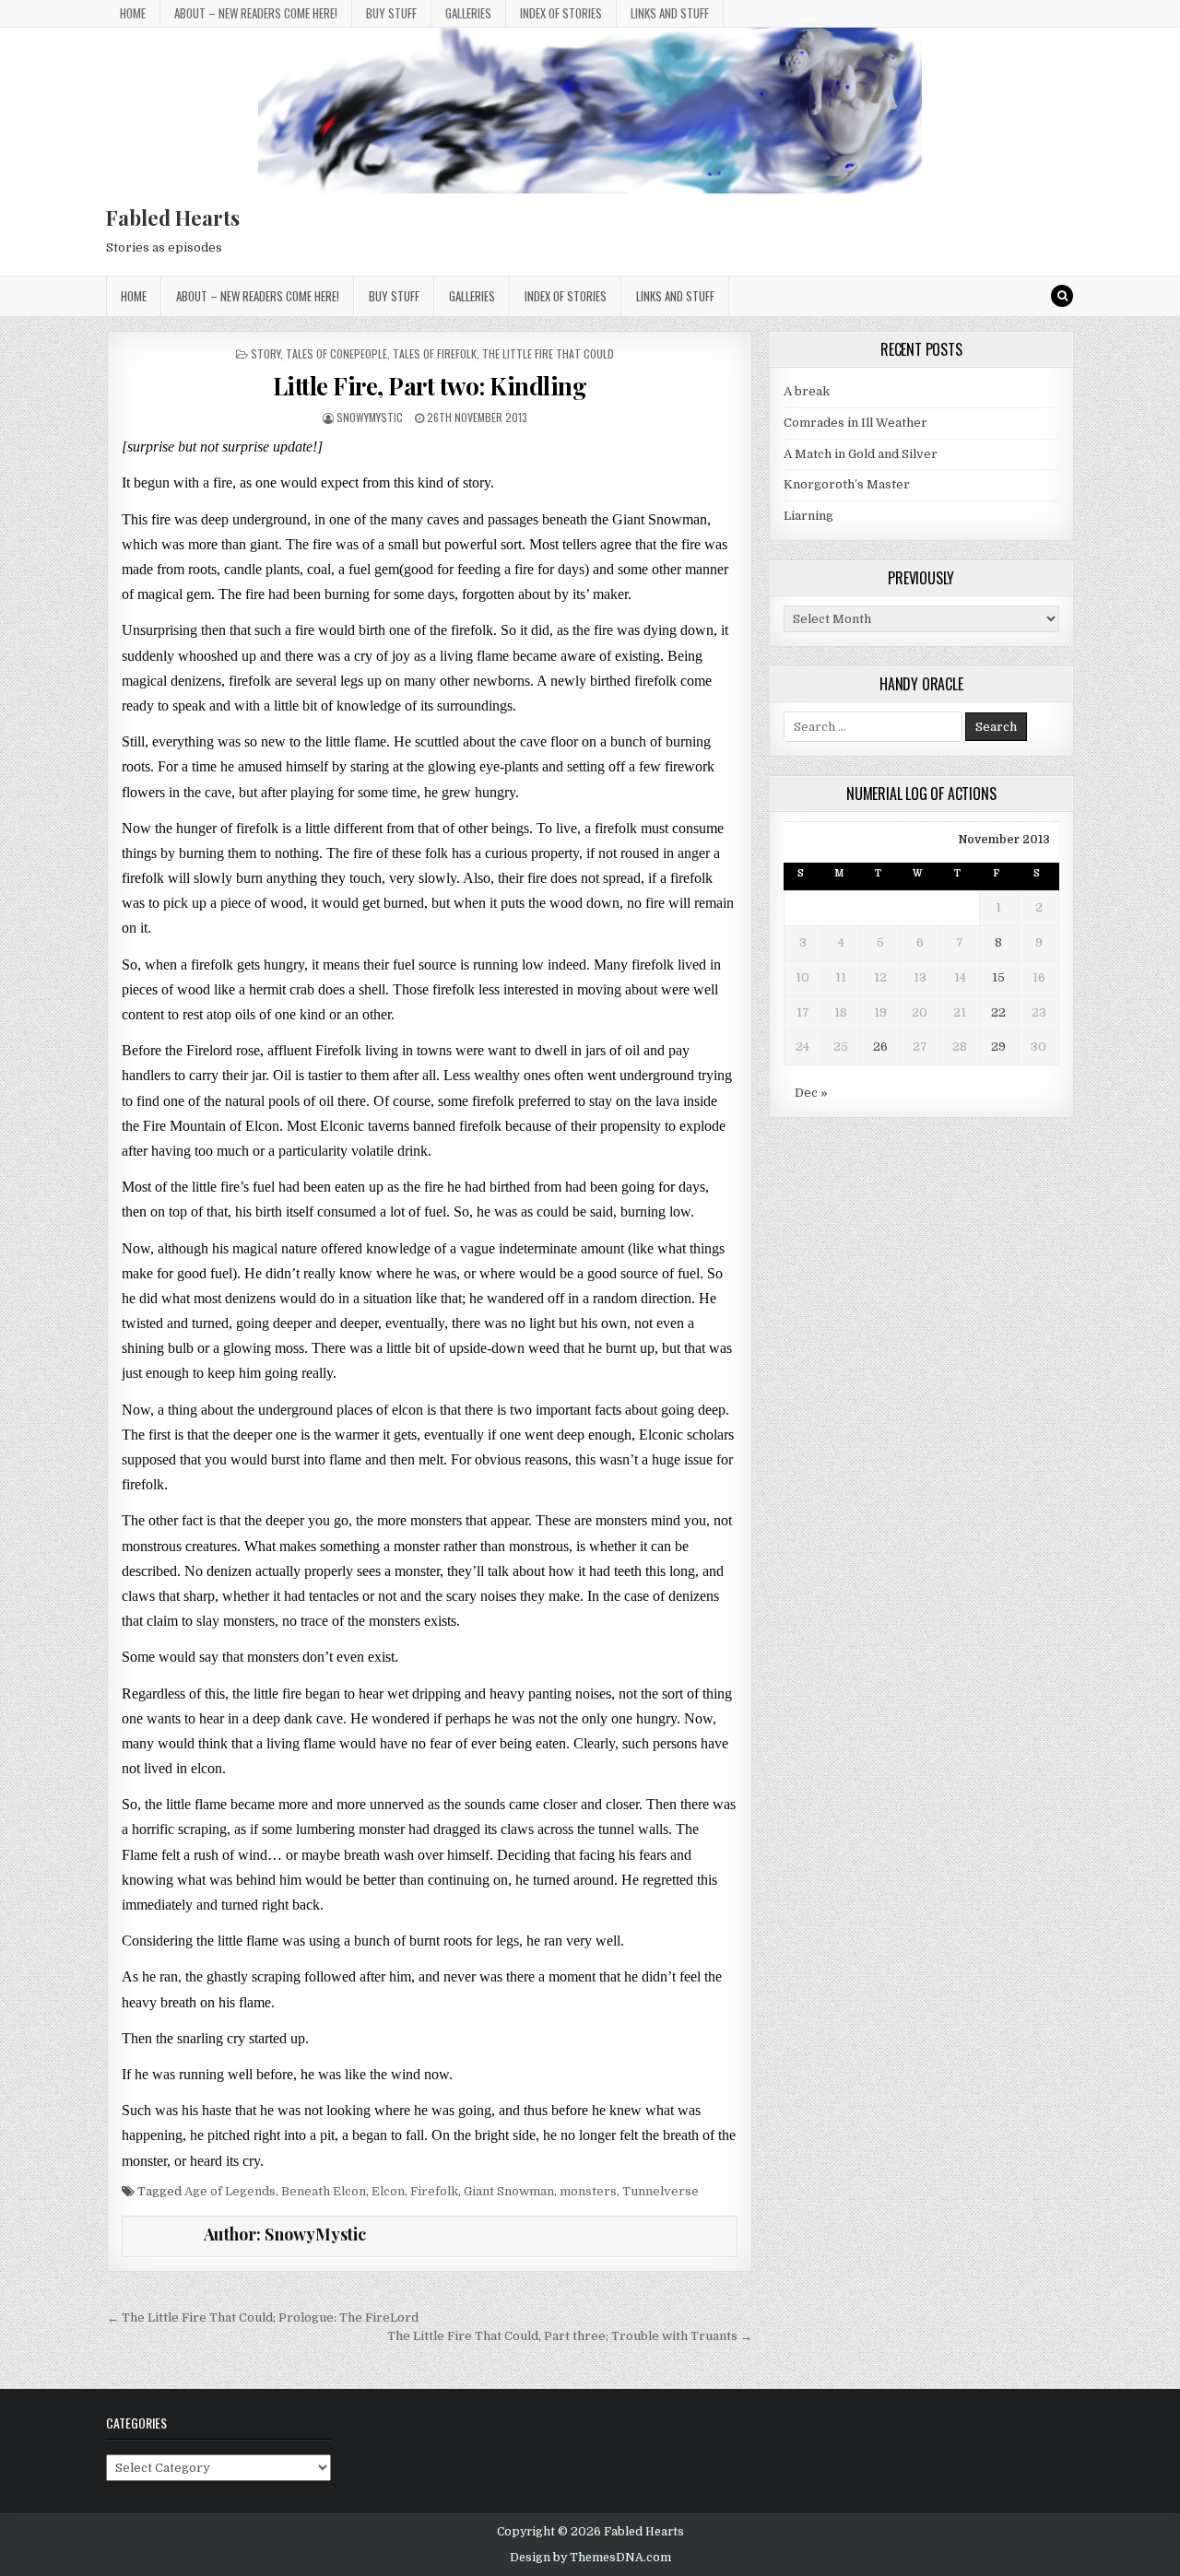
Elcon (388, 2191)
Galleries (468, 13)
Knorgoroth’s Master (847, 484)
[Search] (1062, 296)
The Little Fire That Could (548, 353)
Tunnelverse (661, 2191)
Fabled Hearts (173, 218)
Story (265, 353)
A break (807, 391)
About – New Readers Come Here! (256, 13)
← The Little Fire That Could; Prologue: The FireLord (263, 2317)
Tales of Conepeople (336, 353)
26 (880, 1047)
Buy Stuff (391, 13)
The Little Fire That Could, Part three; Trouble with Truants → (570, 2336)
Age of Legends (230, 2191)
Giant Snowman (509, 2191)
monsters (588, 2191)
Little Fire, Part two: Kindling (430, 386)
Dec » (811, 1093)
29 (998, 1047)
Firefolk (434, 2191)
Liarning (808, 516)
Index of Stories (561, 13)
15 (998, 977)
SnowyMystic (370, 417)
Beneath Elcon (324, 2191)
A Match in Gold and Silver (861, 454)
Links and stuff (670, 13)
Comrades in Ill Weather (855, 423)
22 (998, 1012)
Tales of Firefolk (435, 353)
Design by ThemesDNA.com (590, 2558)
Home (133, 13)
